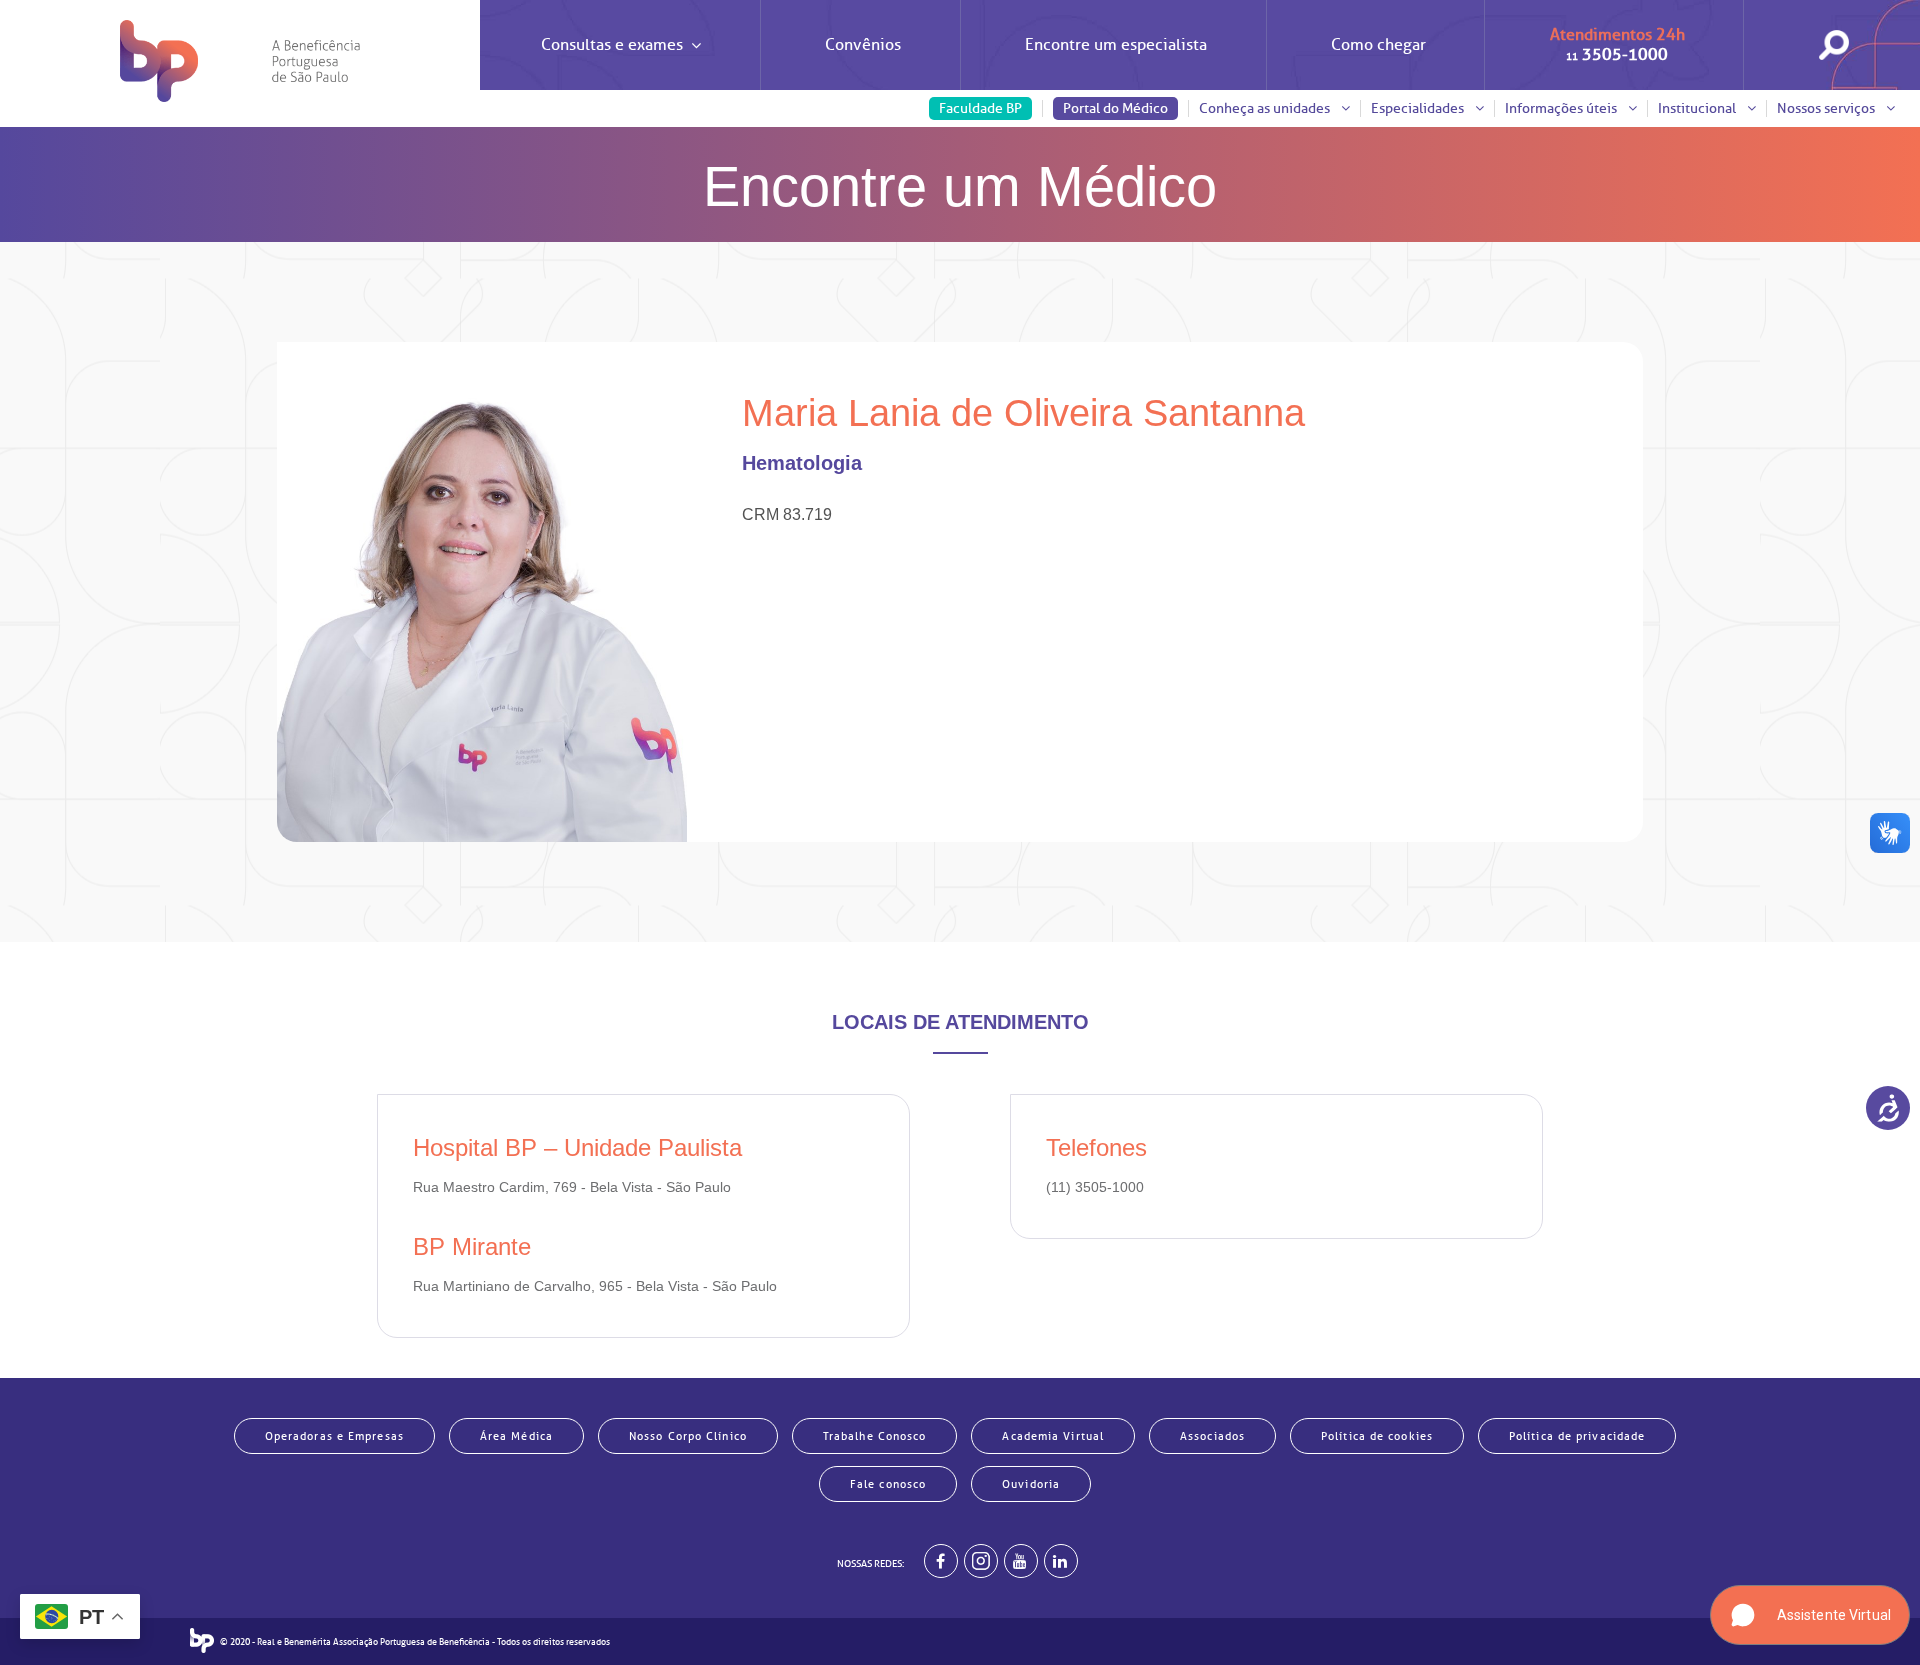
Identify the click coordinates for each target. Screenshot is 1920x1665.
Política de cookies (1377, 1436)
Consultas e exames (612, 45)
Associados (1212, 1436)
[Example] (981, 1561)
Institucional (1698, 108)
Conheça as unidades (1266, 108)
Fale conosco (888, 1484)
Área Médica (516, 1436)
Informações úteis (1562, 108)
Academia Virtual (1053, 1436)
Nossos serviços (1827, 108)
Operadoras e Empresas (334, 1436)
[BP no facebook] (941, 1561)
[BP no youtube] (1021, 1561)
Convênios (863, 45)
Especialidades (1419, 108)
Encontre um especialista (1116, 45)
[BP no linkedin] (1061, 1561)
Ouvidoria (1031, 1484)
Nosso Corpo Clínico (688, 1436)
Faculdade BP (980, 108)
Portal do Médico (1115, 108)
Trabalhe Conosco (875, 1436)
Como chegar (1378, 45)
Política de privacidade (1577, 1436)
